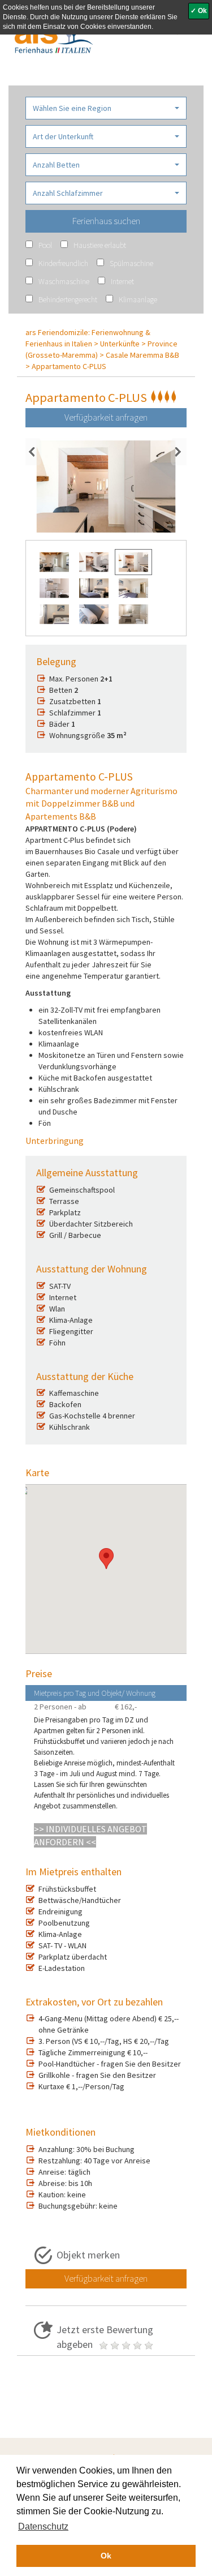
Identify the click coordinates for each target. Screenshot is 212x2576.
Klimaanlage (138, 299)
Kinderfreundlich (63, 263)
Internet (122, 281)
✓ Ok (199, 11)
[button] (106, 108)
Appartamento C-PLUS (69, 366)
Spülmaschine (131, 263)
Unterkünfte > (123, 344)
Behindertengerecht (68, 299)
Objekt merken (88, 2255)
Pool (45, 245)
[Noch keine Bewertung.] (126, 2344)
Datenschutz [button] (43, 2526)
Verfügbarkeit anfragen (106, 417)
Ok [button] (106, 2556)
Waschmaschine (64, 281)
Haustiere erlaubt (100, 245)
